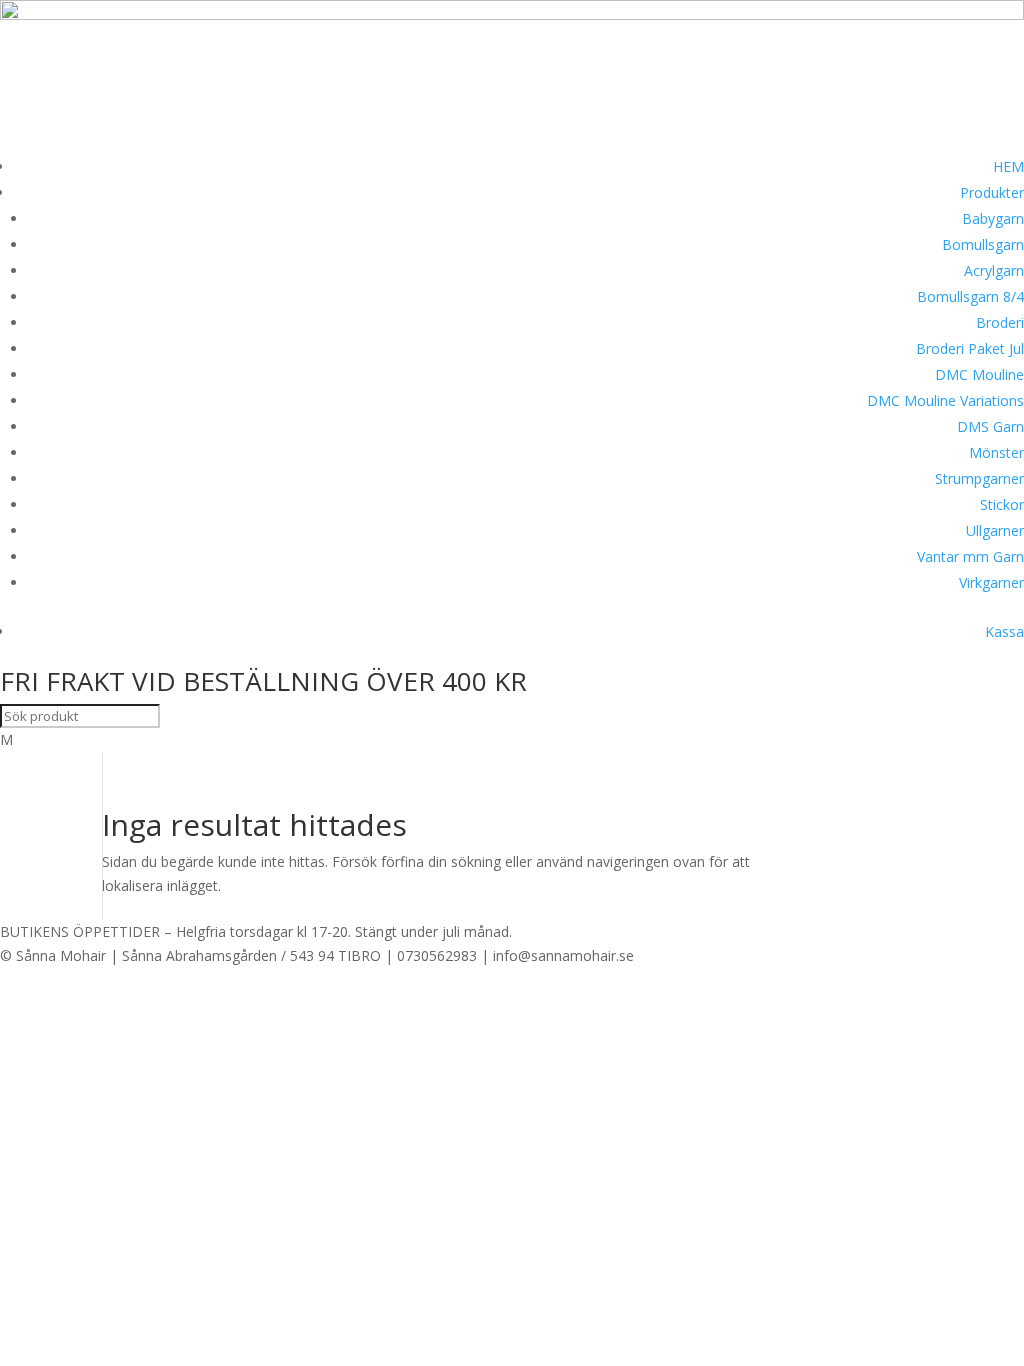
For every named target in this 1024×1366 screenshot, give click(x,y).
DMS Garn (990, 426)
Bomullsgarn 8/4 (970, 296)
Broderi (1000, 322)
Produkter (992, 192)
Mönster (996, 452)
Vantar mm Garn (970, 556)
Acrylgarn (994, 270)
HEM (1008, 166)
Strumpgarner (979, 478)
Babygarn (993, 218)
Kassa (1004, 631)
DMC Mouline (979, 374)
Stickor (1002, 504)
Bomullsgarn (983, 244)
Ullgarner (995, 530)
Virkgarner (991, 582)
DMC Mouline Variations (945, 400)
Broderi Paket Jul (970, 348)
